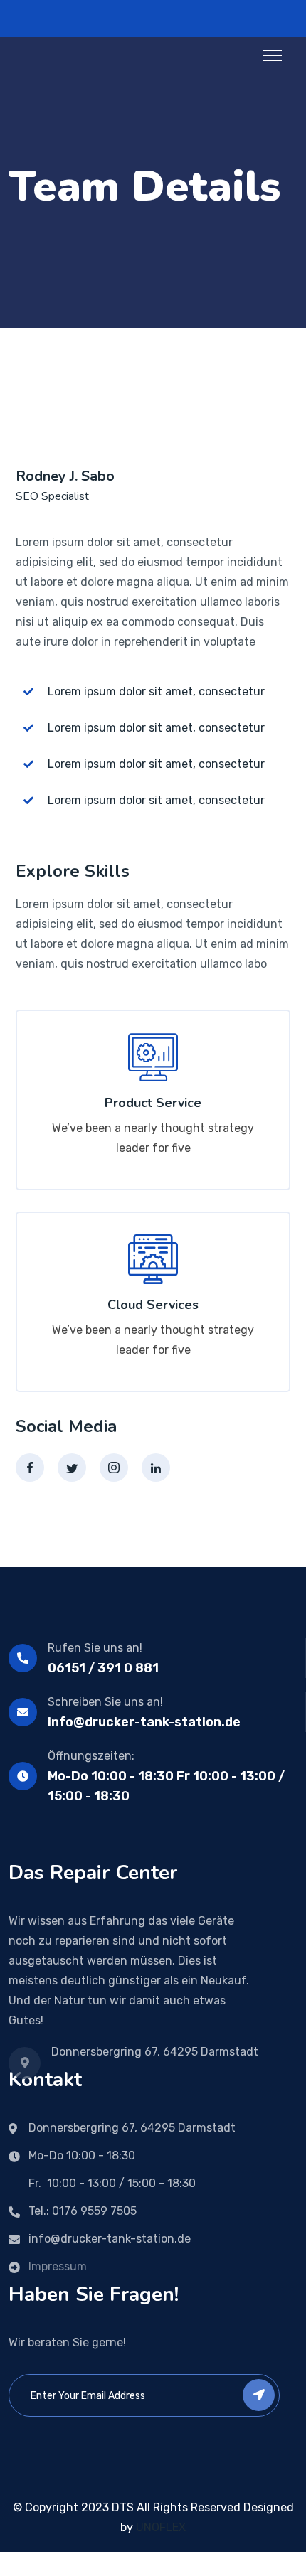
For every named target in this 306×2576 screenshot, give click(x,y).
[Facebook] (30, 1468)
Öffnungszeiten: (91, 1756)
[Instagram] (114, 1468)
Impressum (58, 2266)
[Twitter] (72, 1468)
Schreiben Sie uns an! (105, 1702)
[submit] (259, 2395)
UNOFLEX (161, 2527)
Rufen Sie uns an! (95, 1648)
